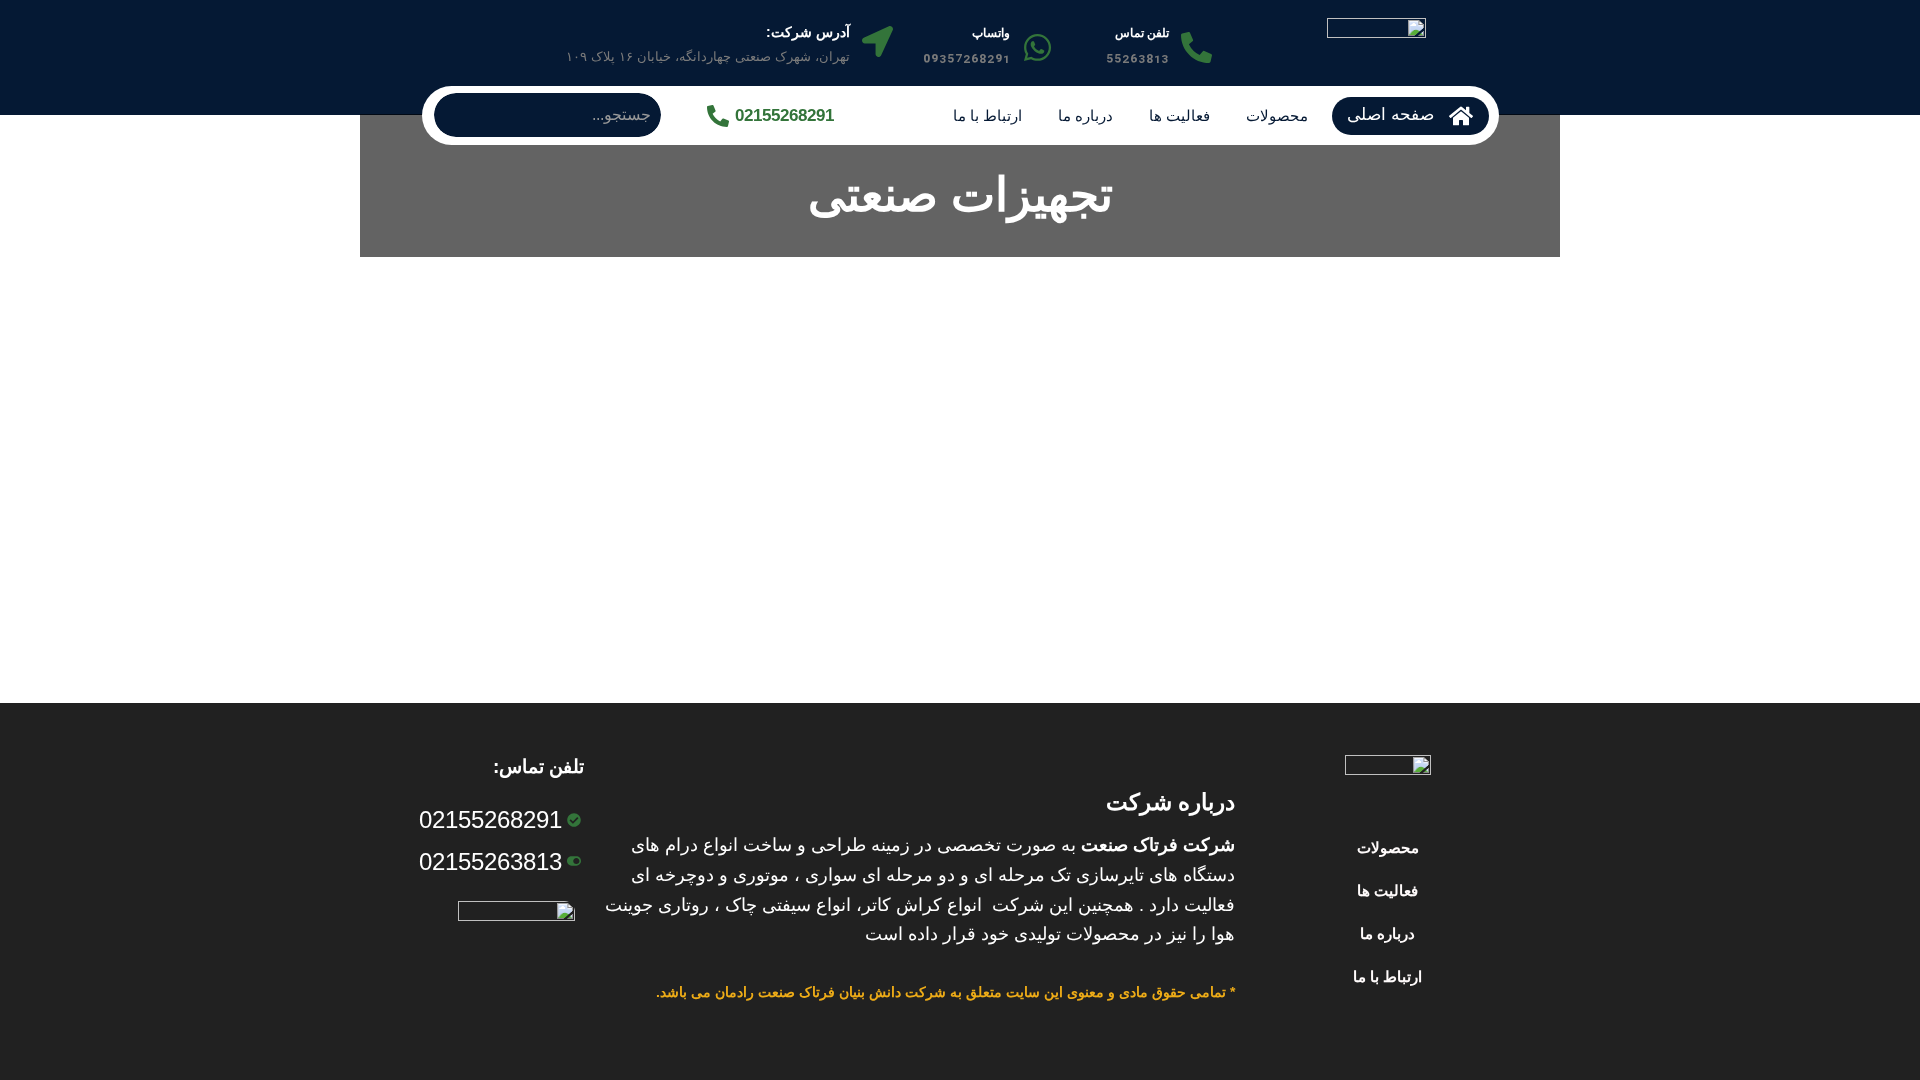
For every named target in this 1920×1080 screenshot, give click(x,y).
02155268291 (784, 115)
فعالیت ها (1179, 115)
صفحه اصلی (1390, 114)
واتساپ (991, 33)
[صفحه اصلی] (1461, 116)
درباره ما (1085, 115)
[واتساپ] (1037, 47)
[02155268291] (718, 116)
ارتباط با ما (987, 115)
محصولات (1277, 115)
